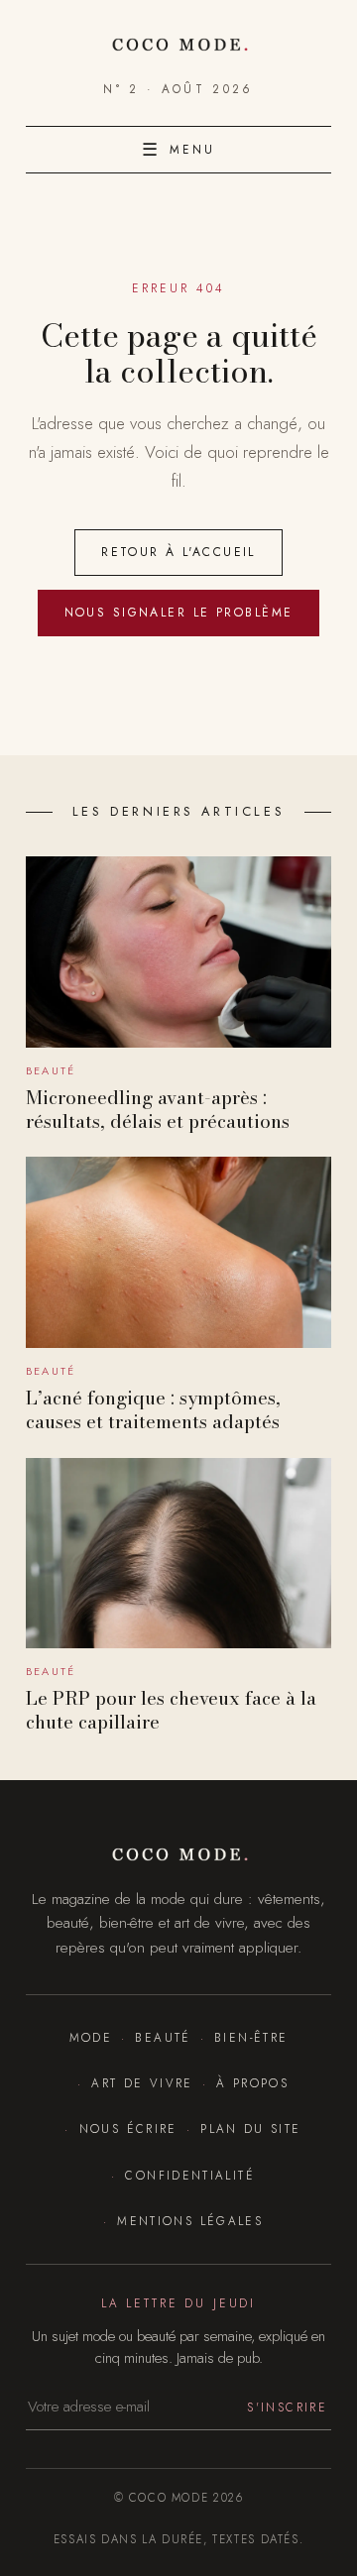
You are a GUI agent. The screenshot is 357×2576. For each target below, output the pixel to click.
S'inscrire (287, 2407)
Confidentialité (190, 2175)
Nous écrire (128, 2128)
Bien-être (251, 2037)
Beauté (163, 2037)
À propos (252, 2083)
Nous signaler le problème (179, 613)
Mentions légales (190, 2221)
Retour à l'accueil (178, 552)
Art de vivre (142, 2083)
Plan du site (250, 2128)
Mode (91, 2037)
